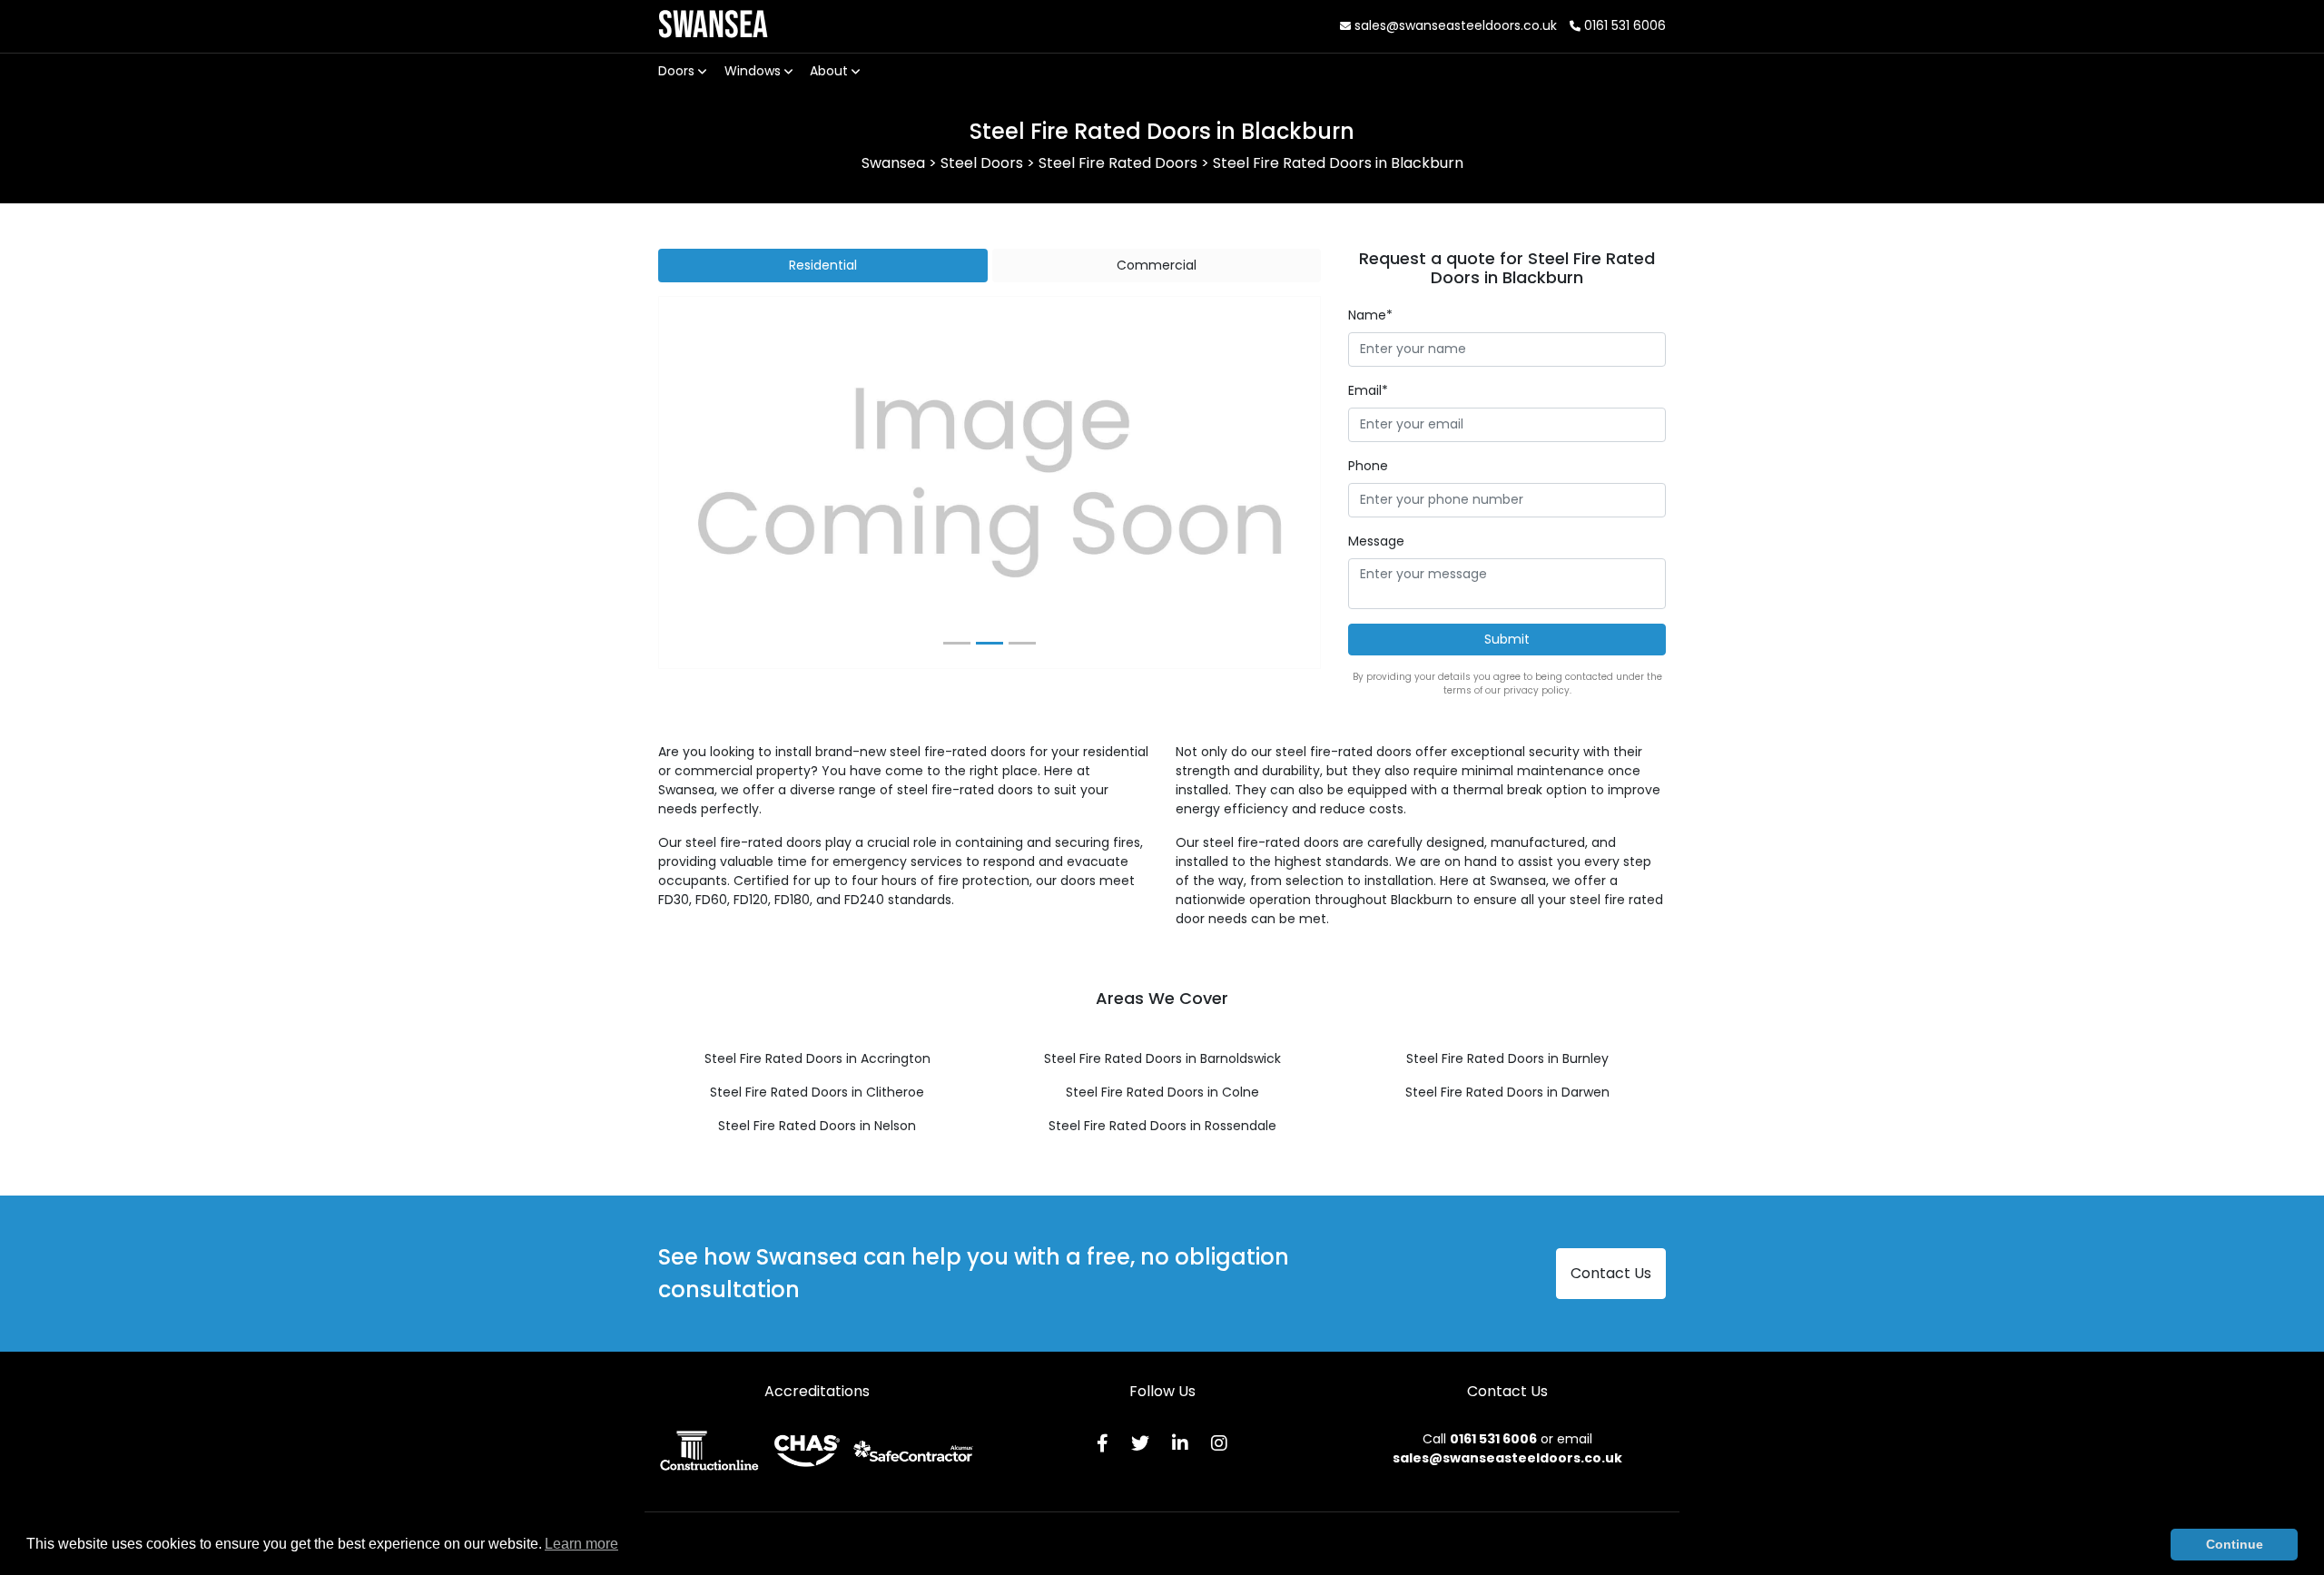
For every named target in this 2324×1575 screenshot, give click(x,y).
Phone (1368, 466)
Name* (1370, 315)
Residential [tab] (823, 265)
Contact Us (1611, 1273)
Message (1376, 541)
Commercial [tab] (1157, 265)
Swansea (713, 26)
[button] (709, 483)
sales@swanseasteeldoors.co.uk (1454, 25)
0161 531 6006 (1623, 25)
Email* (1368, 390)
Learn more (581, 1544)
